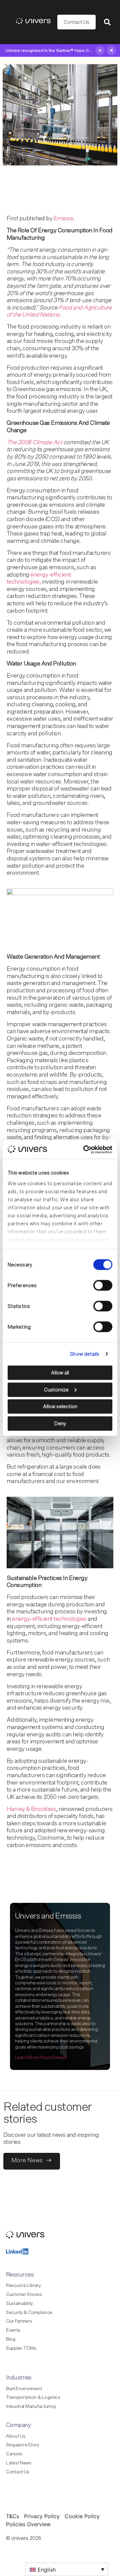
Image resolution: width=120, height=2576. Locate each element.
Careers (14, 2454)
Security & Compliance (29, 2313)
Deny (60, 1423)
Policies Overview (28, 2524)
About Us (16, 2436)
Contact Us (18, 2472)
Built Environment (24, 2389)
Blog (11, 2339)
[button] (107, 22)
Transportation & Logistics (33, 2398)
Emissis (63, 219)
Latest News (19, 2463)
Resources (20, 2275)
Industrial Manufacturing (31, 2407)
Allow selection (60, 1407)
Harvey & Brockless (31, 1809)
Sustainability (19, 2304)
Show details (85, 1354)
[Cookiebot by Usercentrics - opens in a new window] (85, 1149)
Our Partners (19, 2321)
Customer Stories (24, 2295)
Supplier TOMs (21, 2348)
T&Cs (12, 2516)
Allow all (60, 1373)
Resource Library (23, 2286)
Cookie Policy (82, 2516)
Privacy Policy (42, 2516)
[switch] (103, 1285)
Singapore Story (23, 2445)
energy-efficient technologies (49, 1619)
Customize (56, 1390)
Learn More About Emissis (41, 2058)
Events (13, 2330)
